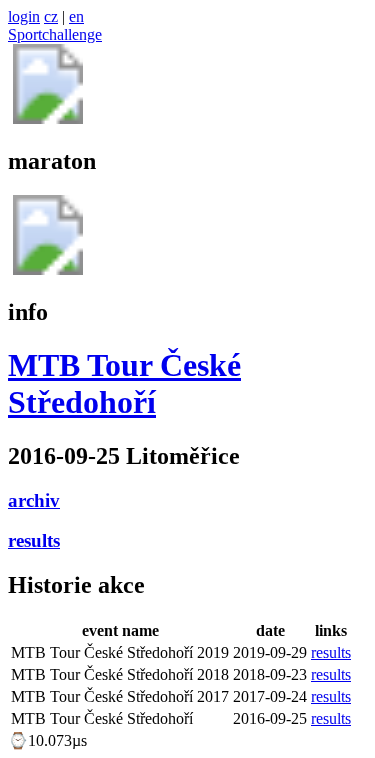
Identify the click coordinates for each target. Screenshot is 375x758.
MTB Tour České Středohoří (124, 383)
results (34, 540)
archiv (34, 500)
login (24, 16)
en (76, 16)
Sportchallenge (55, 34)
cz (51, 16)
